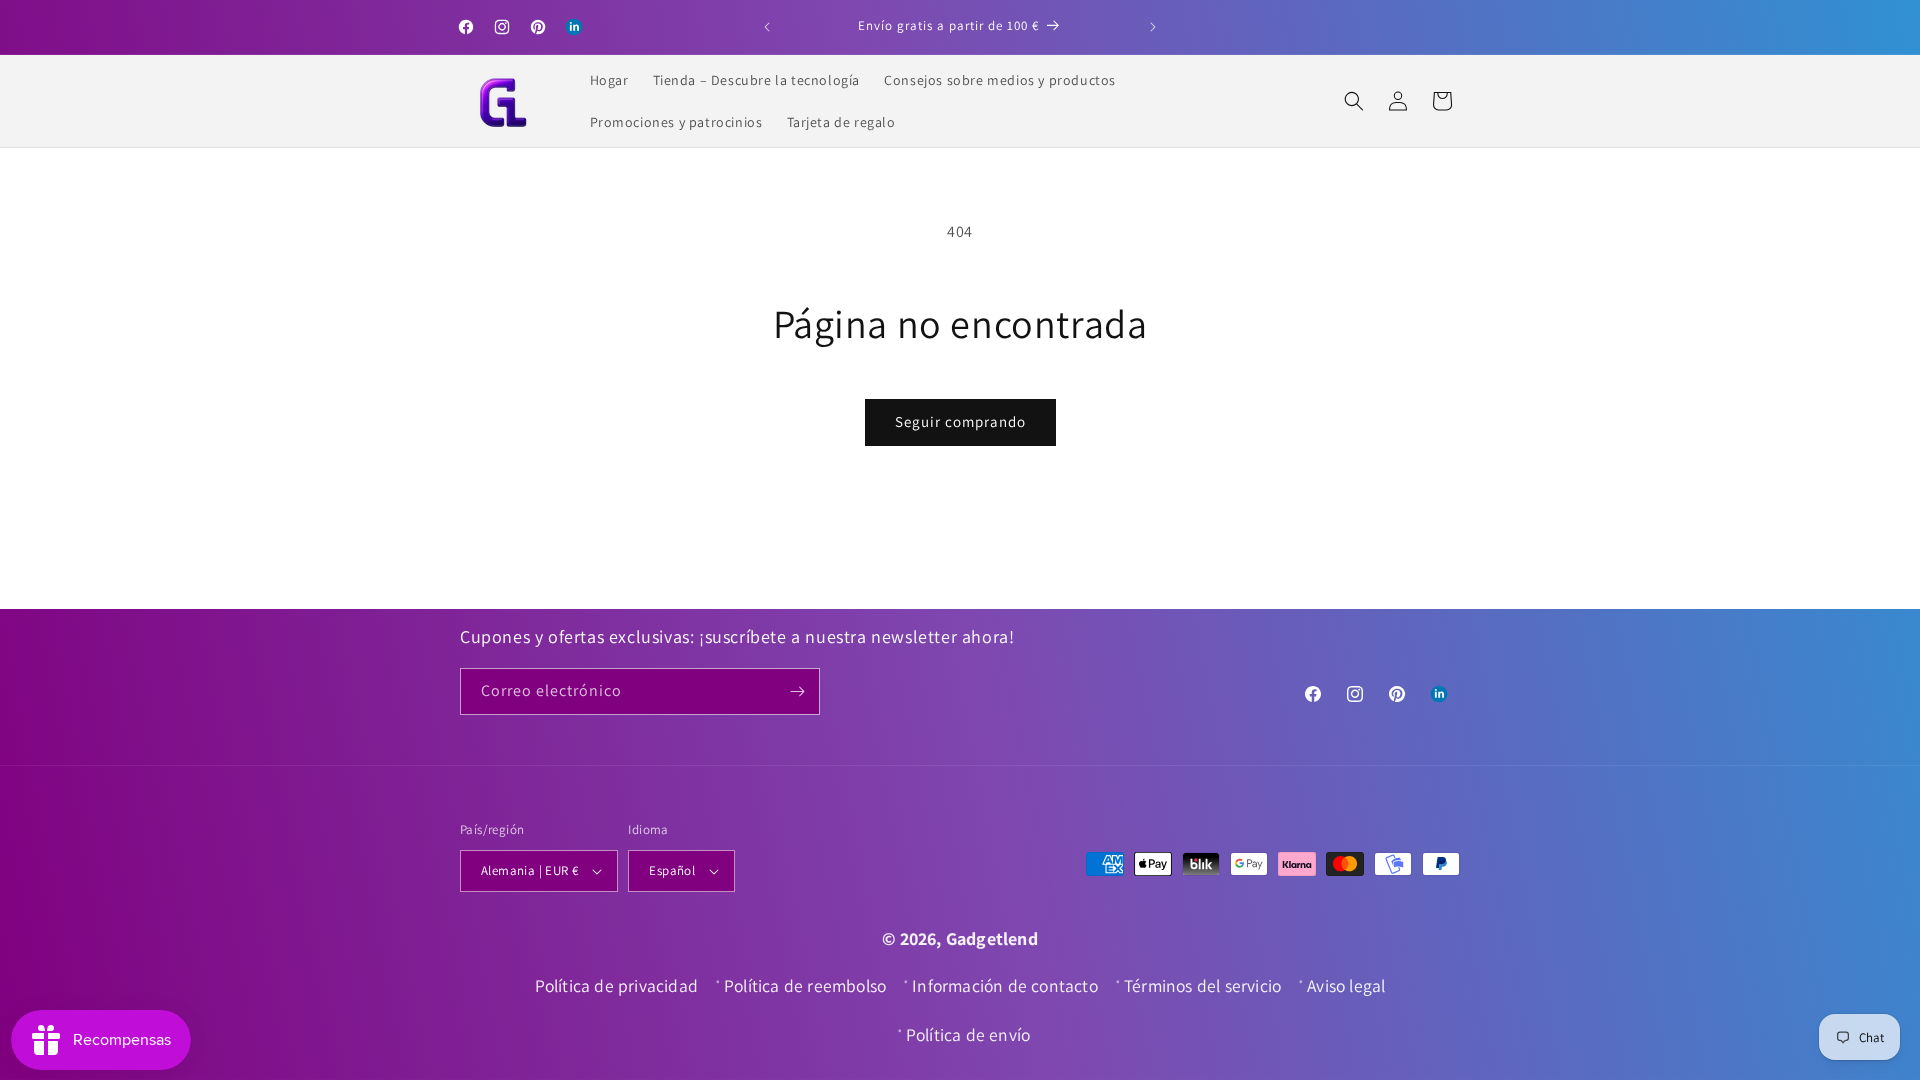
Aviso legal (1346, 985)
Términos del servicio (1202, 985)
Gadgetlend (992, 938)
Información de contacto (1005, 985)
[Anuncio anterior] (767, 27)
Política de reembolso (805, 985)
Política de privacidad (616, 985)
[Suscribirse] (797, 691)
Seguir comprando (960, 421)
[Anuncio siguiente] (1153, 27)
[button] (1354, 101)
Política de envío (968, 1034)
